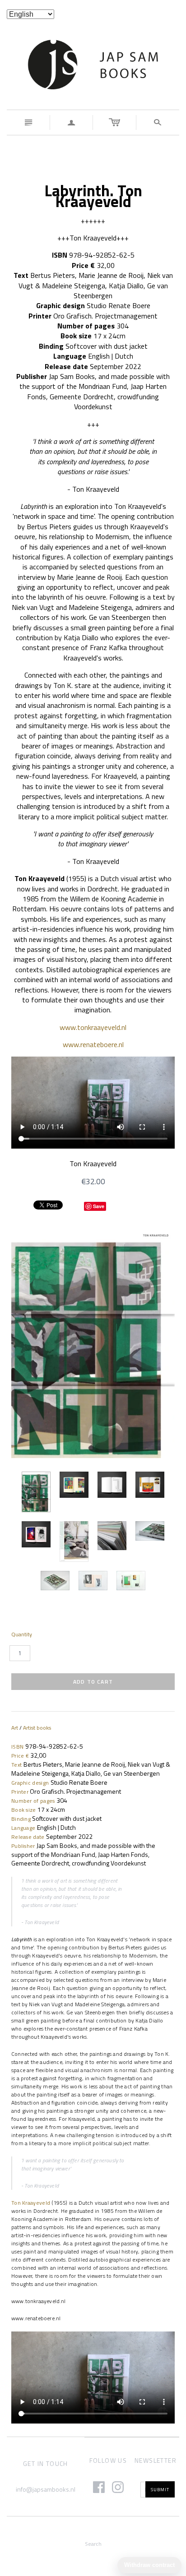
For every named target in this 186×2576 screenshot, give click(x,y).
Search (93, 2544)
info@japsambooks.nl (46, 2489)
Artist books (37, 1728)
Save (99, 1206)
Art (15, 1728)
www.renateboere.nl (93, 1044)
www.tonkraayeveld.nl (93, 1027)
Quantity (22, 1634)
